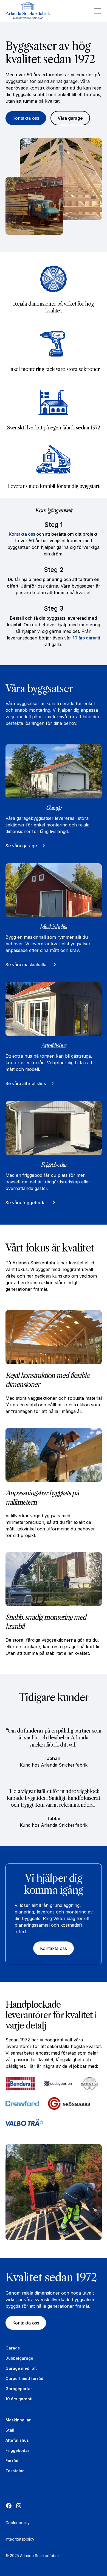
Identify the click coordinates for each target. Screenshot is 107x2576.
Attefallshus (17, 2440)
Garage (13, 2348)
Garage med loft (21, 2368)
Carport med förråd (24, 2378)
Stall (10, 2430)
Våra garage (70, 118)
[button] (96, 11)
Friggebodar (17, 2450)
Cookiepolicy (18, 2523)
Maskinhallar (18, 2420)
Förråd (12, 2461)
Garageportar (19, 2389)
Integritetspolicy (20, 2539)
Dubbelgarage (19, 2358)
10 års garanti (86, 638)
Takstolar (15, 2471)
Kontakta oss (26, 118)
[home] (30, 11)
